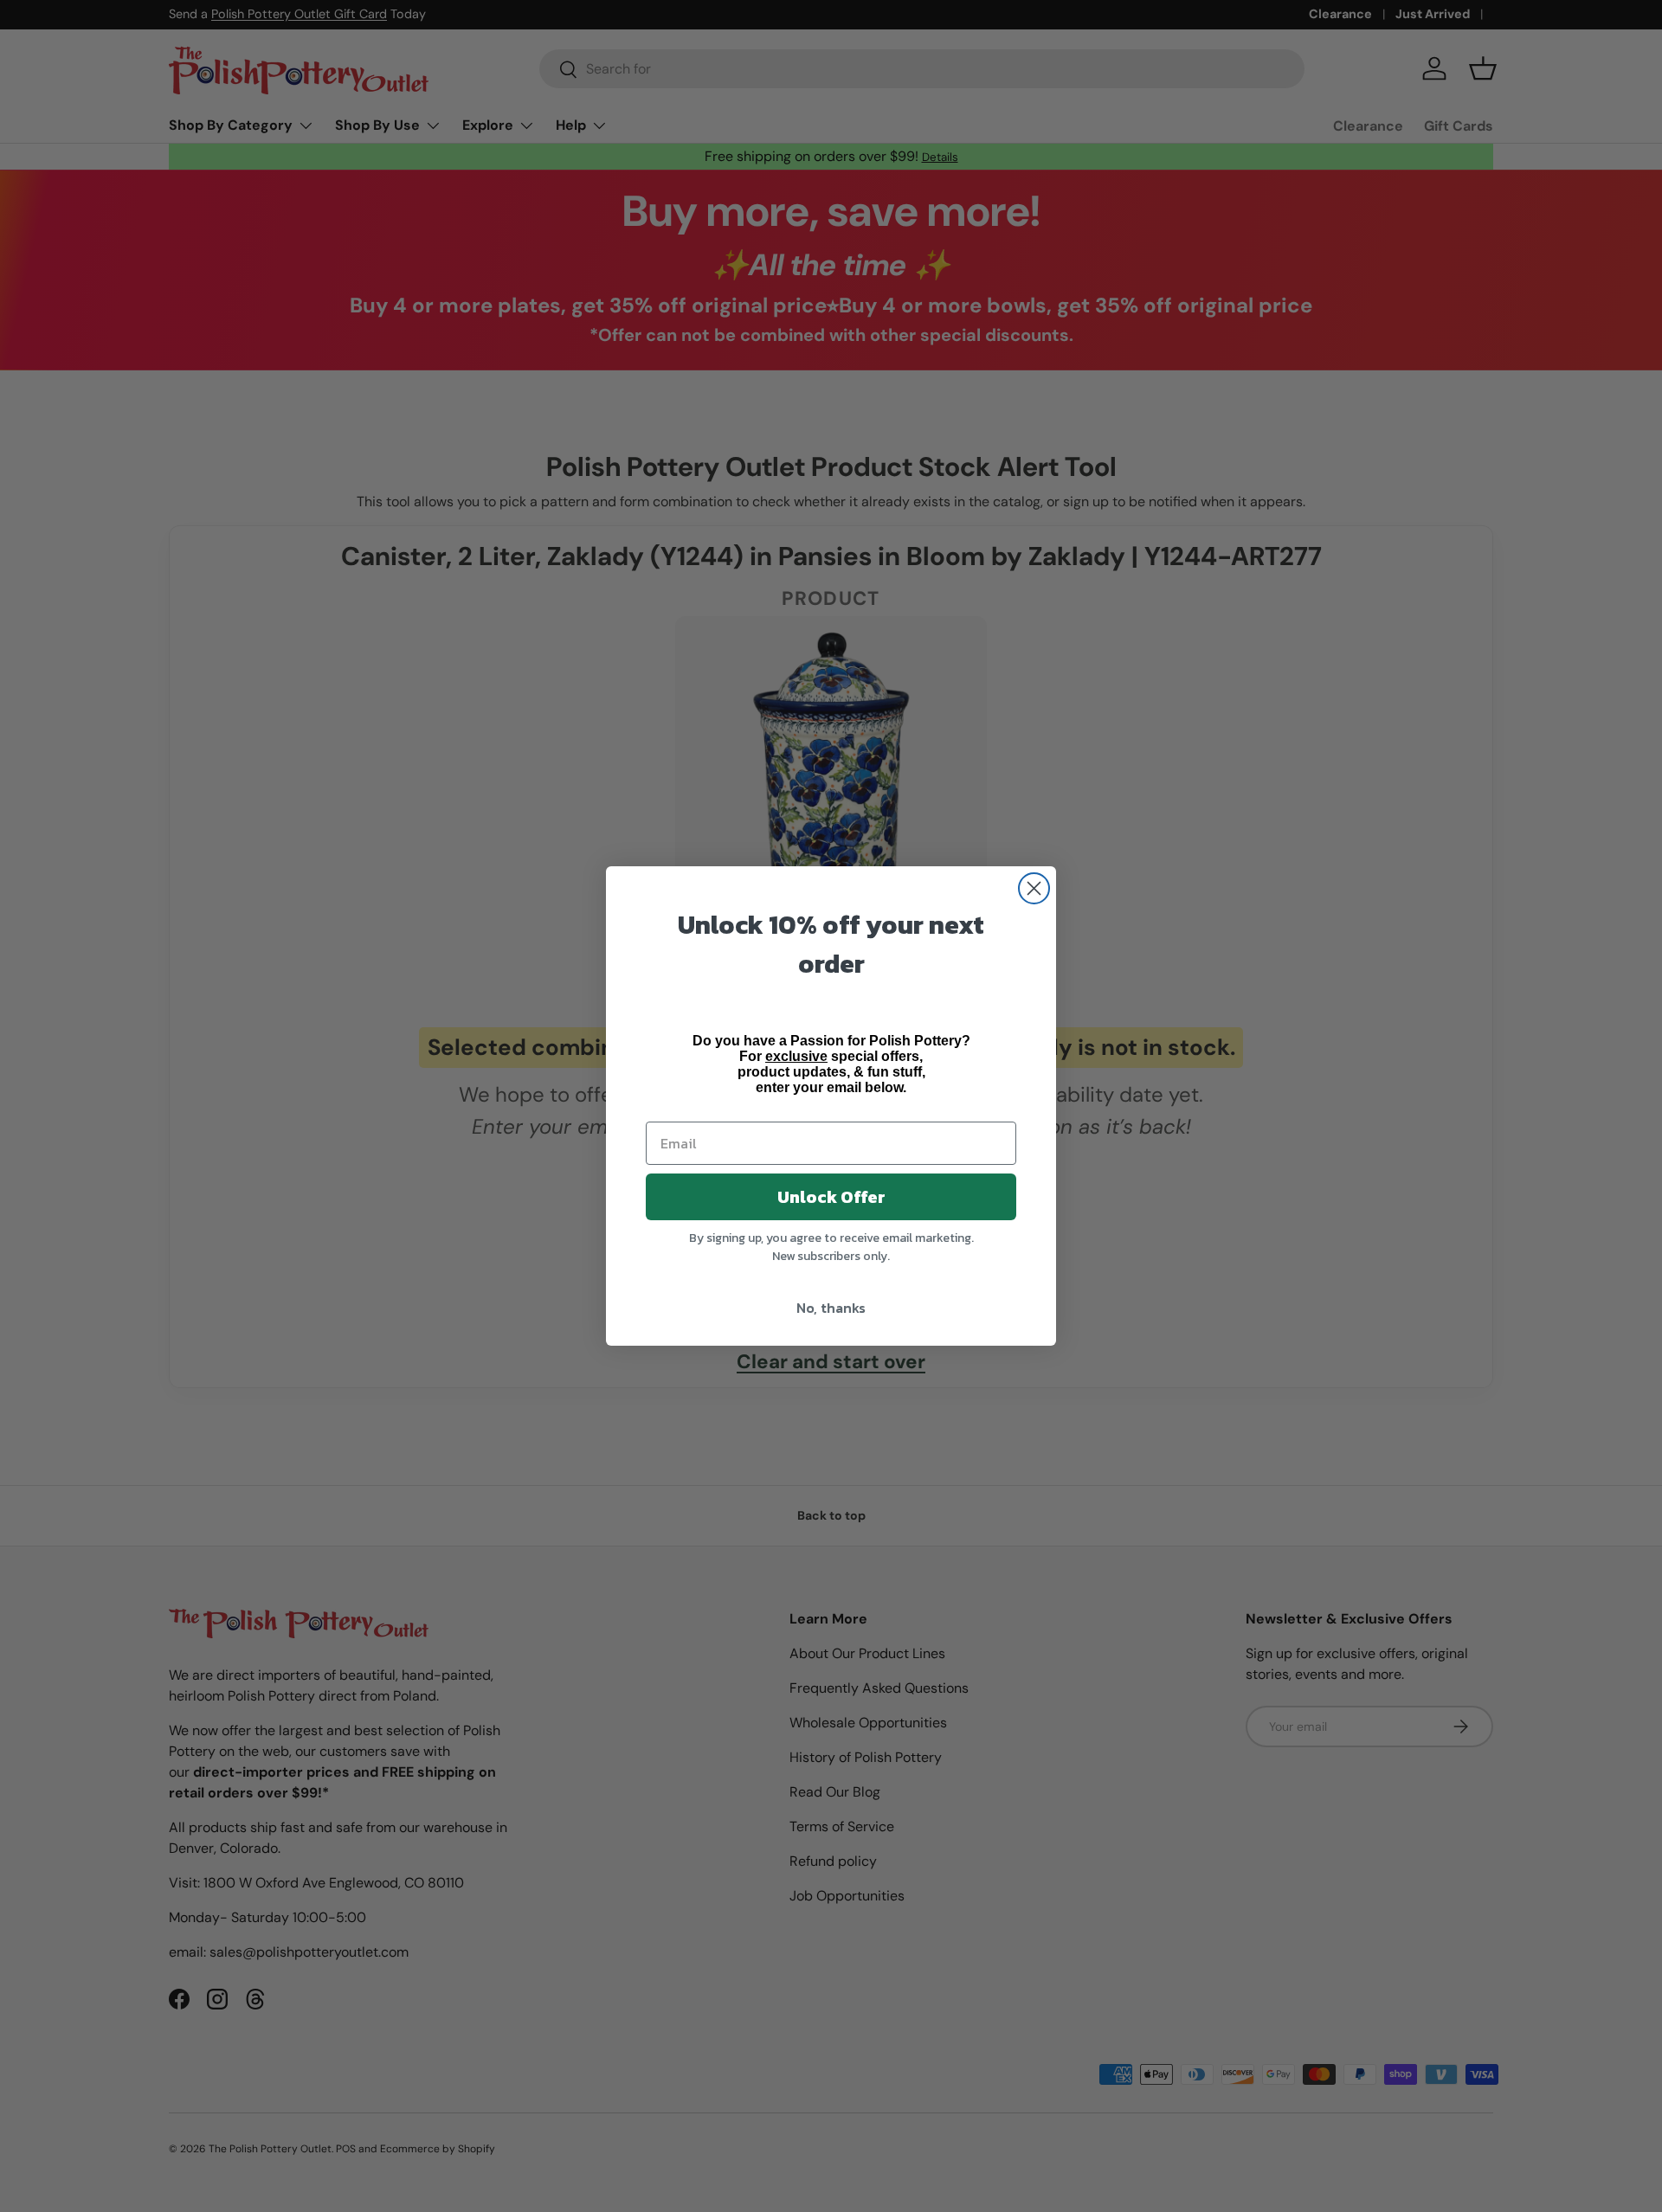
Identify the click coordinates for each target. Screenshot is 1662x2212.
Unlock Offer (831, 1197)
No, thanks (831, 1308)
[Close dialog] (1034, 888)
